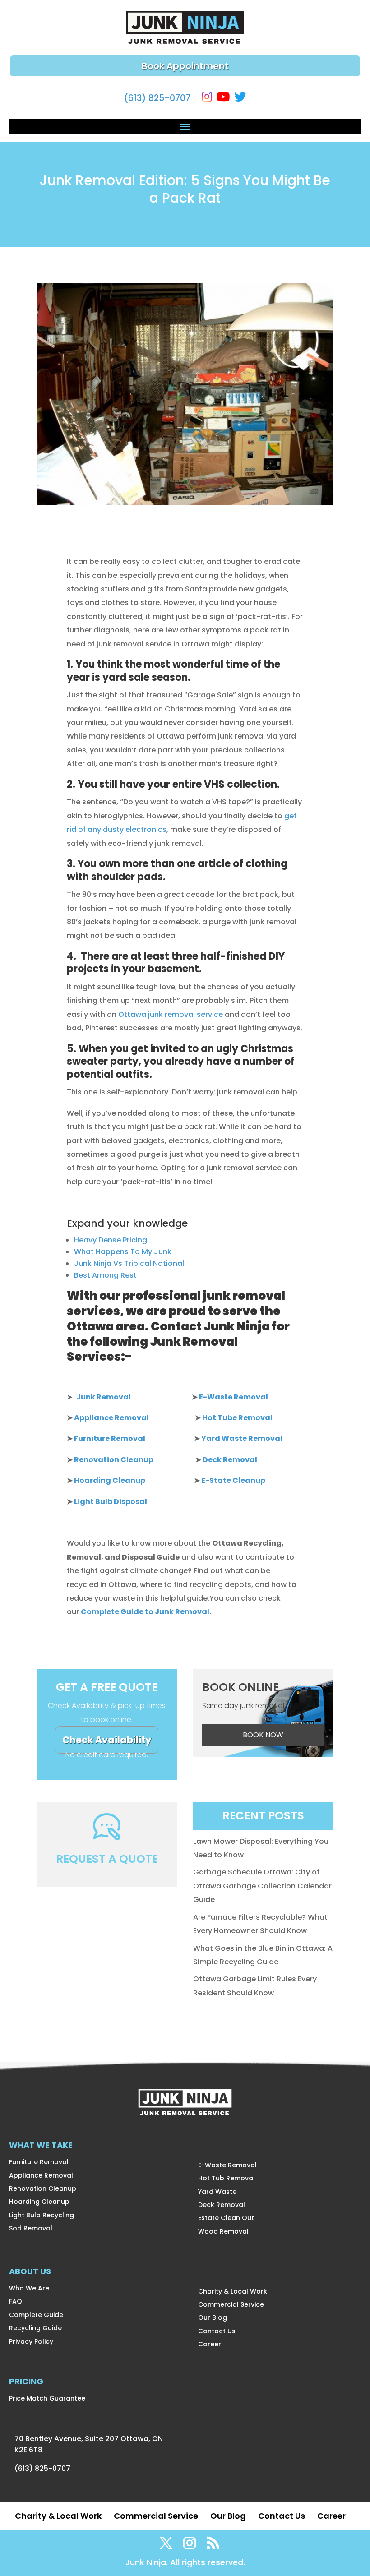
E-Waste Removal (227, 2165)
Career (210, 2344)
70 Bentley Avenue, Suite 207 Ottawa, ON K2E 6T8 (89, 2444)
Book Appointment (185, 66)
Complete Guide (36, 2315)
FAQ (16, 2301)
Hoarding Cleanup (39, 2202)
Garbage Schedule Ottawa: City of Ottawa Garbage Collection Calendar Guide (262, 1886)
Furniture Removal (39, 2162)
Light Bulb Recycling (42, 2215)
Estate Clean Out (226, 2218)
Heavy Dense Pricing (111, 1240)
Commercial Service (231, 2304)
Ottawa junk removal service (171, 1014)
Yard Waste (217, 2192)
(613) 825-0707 (157, 98)
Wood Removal (223, 2231)
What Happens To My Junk (123, 1252)
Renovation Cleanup (43, 2188)
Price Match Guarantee (47, 2398)
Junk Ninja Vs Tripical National (129, 1263)
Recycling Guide (35, 2328)
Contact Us (217, 2331)
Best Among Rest (105, 1275)
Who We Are (29, 2288)
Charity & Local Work (233, 2291)
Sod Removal (31, 2228)
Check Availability (107, 1740)
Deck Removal (222, 2205)
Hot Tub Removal (227, 2178)
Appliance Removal (41, 2175)
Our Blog (213, 2317)
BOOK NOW (263, 1735)
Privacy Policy (31, 2341)
